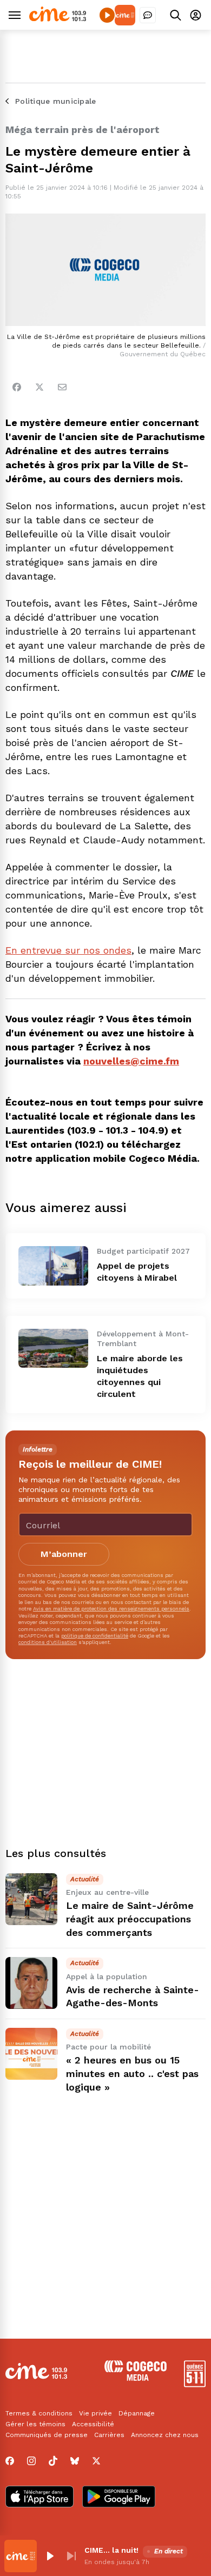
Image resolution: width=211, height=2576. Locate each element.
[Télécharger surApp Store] (39, 2498)
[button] (50, 2556)
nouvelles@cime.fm (131, 1061)
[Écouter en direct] (107, 15)
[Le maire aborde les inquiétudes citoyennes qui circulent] (53, 1348)
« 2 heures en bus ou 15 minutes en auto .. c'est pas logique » (132, 2074)
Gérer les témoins (35, 2424)
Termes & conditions (39, 2413)
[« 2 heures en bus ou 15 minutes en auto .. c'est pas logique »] (31, 2054)
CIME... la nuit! (111, 2550)
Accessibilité (93, 2424)
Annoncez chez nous (165, 2435)
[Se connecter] (196, 15)
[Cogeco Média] (136, 2378)
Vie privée (95, 2413)
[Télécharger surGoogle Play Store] (119, 2498)
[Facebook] (17, 387)
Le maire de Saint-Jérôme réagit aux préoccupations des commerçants (130, 1919)
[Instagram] (31, 2461)
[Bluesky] (75, 2461)
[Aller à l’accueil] (58, 19)
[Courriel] (62, 387)
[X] (96, 2461)
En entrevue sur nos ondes (68, 950)
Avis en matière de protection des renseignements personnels (111, 1609)
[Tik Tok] (53, 2461)
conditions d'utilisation (48, 1642)
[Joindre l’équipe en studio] (148, 15)
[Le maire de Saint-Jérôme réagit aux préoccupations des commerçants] (31, 1899)
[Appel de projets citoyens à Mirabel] (53, 1266)
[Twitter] (39, 387)
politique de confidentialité (95, 1636)
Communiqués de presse (47, 2435)
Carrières (109, 2435)
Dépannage (137, 2413)
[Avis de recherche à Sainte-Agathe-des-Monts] (31, 1983)
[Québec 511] (195, 2384)
